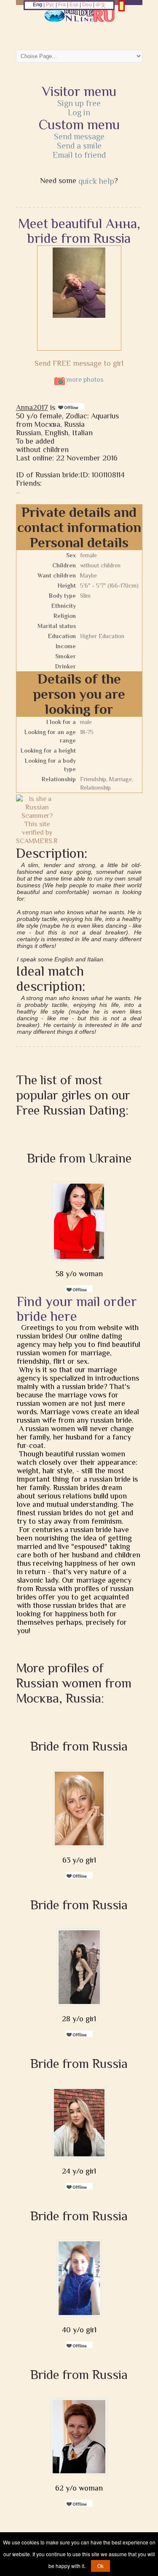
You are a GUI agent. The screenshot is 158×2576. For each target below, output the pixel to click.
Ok (100, 2566)
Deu (87, 5)
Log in (79, 112)
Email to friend (79, 155)
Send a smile (79, 146)
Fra (62, 5)
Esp (74, 5)
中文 (101, 5)
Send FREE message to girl (79, 363)
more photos (84, 380)
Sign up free (79, 103)
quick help (96, 181)
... (18, 491)
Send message (79, 136)
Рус (50, 5)
